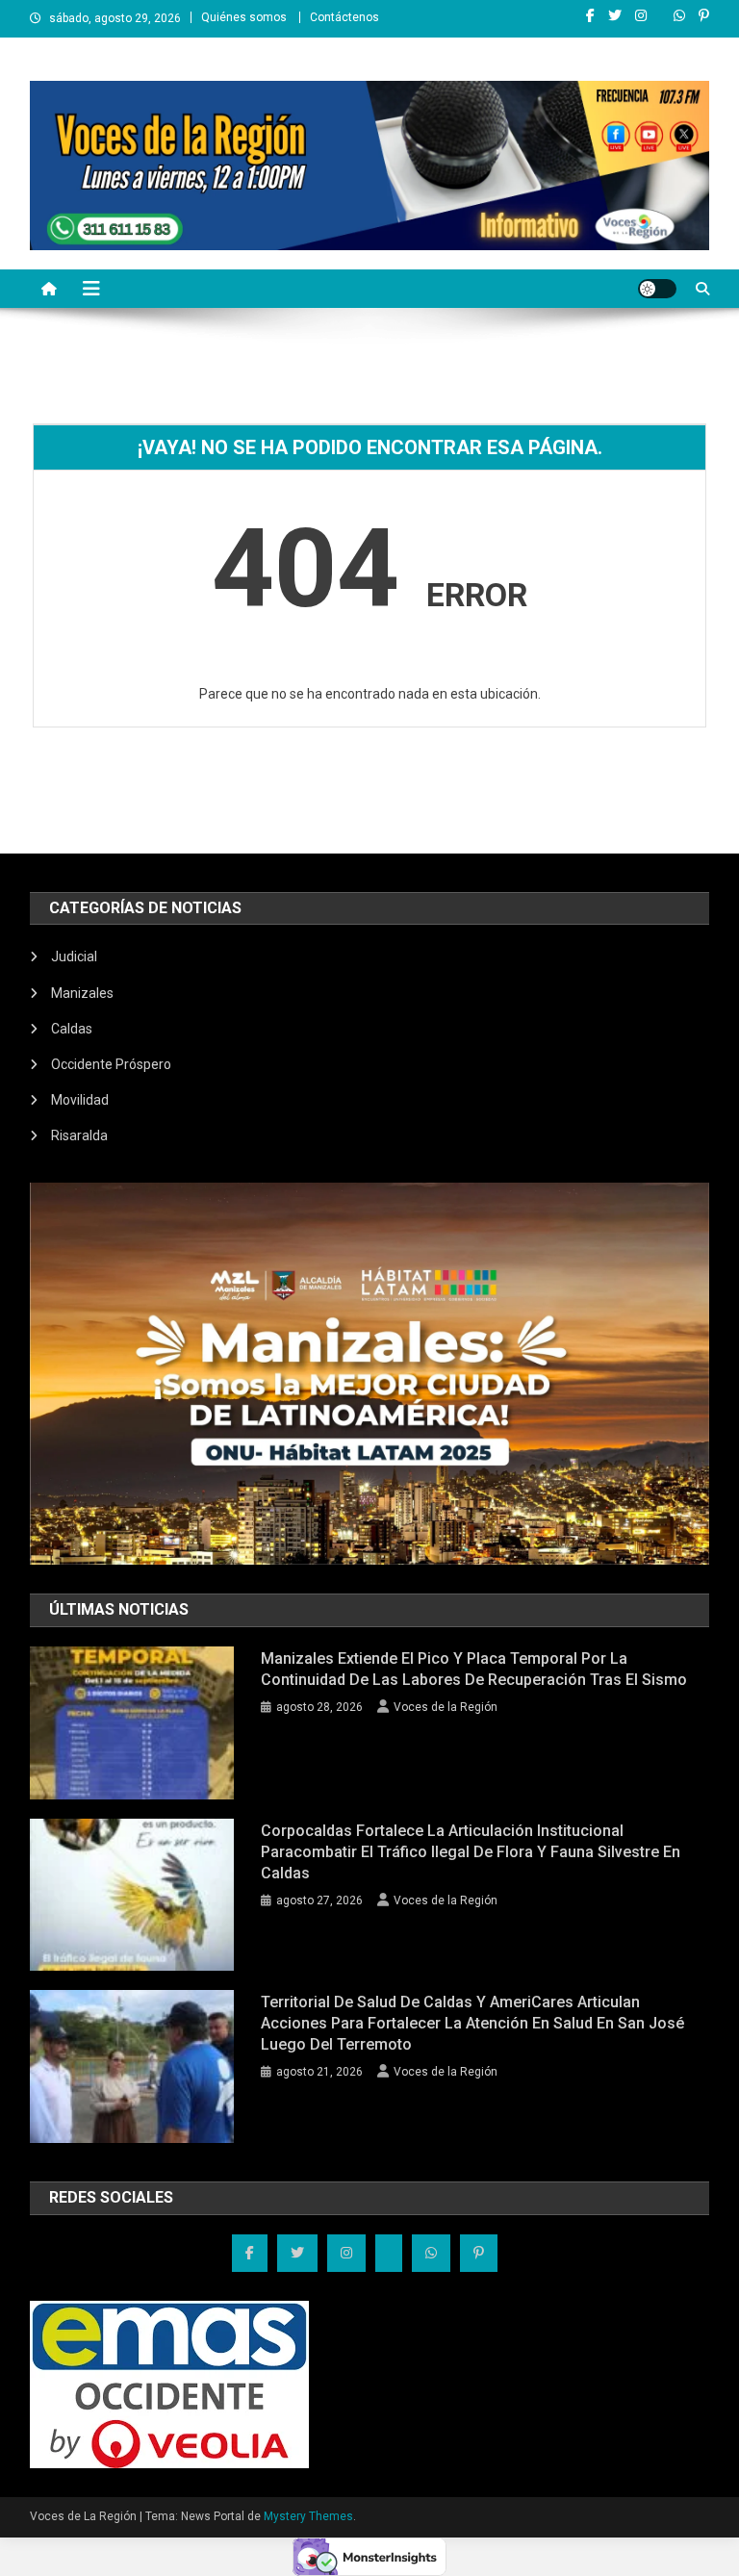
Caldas (72, 1029)
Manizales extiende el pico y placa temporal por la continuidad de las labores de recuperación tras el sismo (474, 1669)
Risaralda (79, 1135)
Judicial (74, 956)
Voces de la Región (446, 1707)
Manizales (82, 993)
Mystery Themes (308, 2516)
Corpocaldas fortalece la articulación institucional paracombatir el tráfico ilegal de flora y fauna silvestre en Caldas (471, 1852)
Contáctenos (344, 17)
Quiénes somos (244, 17)
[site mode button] (657, 289)
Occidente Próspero (111, 1064)
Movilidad (80, 1100)
